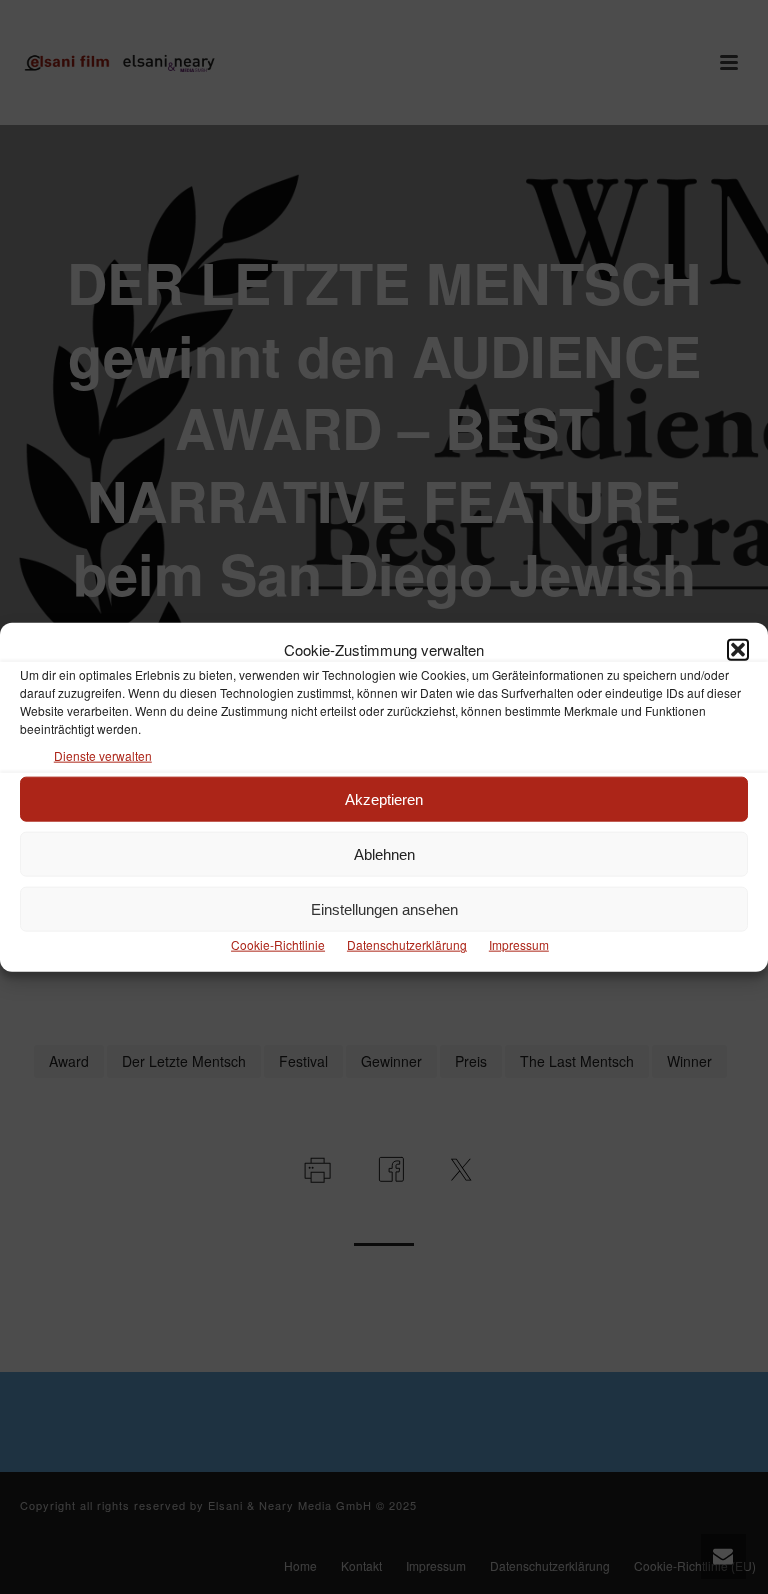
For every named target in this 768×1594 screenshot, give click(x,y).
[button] (738, 649)
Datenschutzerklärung (407, 944)
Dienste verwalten (103, 755)
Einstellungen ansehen (384, 909)
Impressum (519, 944)
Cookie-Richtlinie (278, 944)
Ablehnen (384, 854)
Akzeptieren (384, 799)
